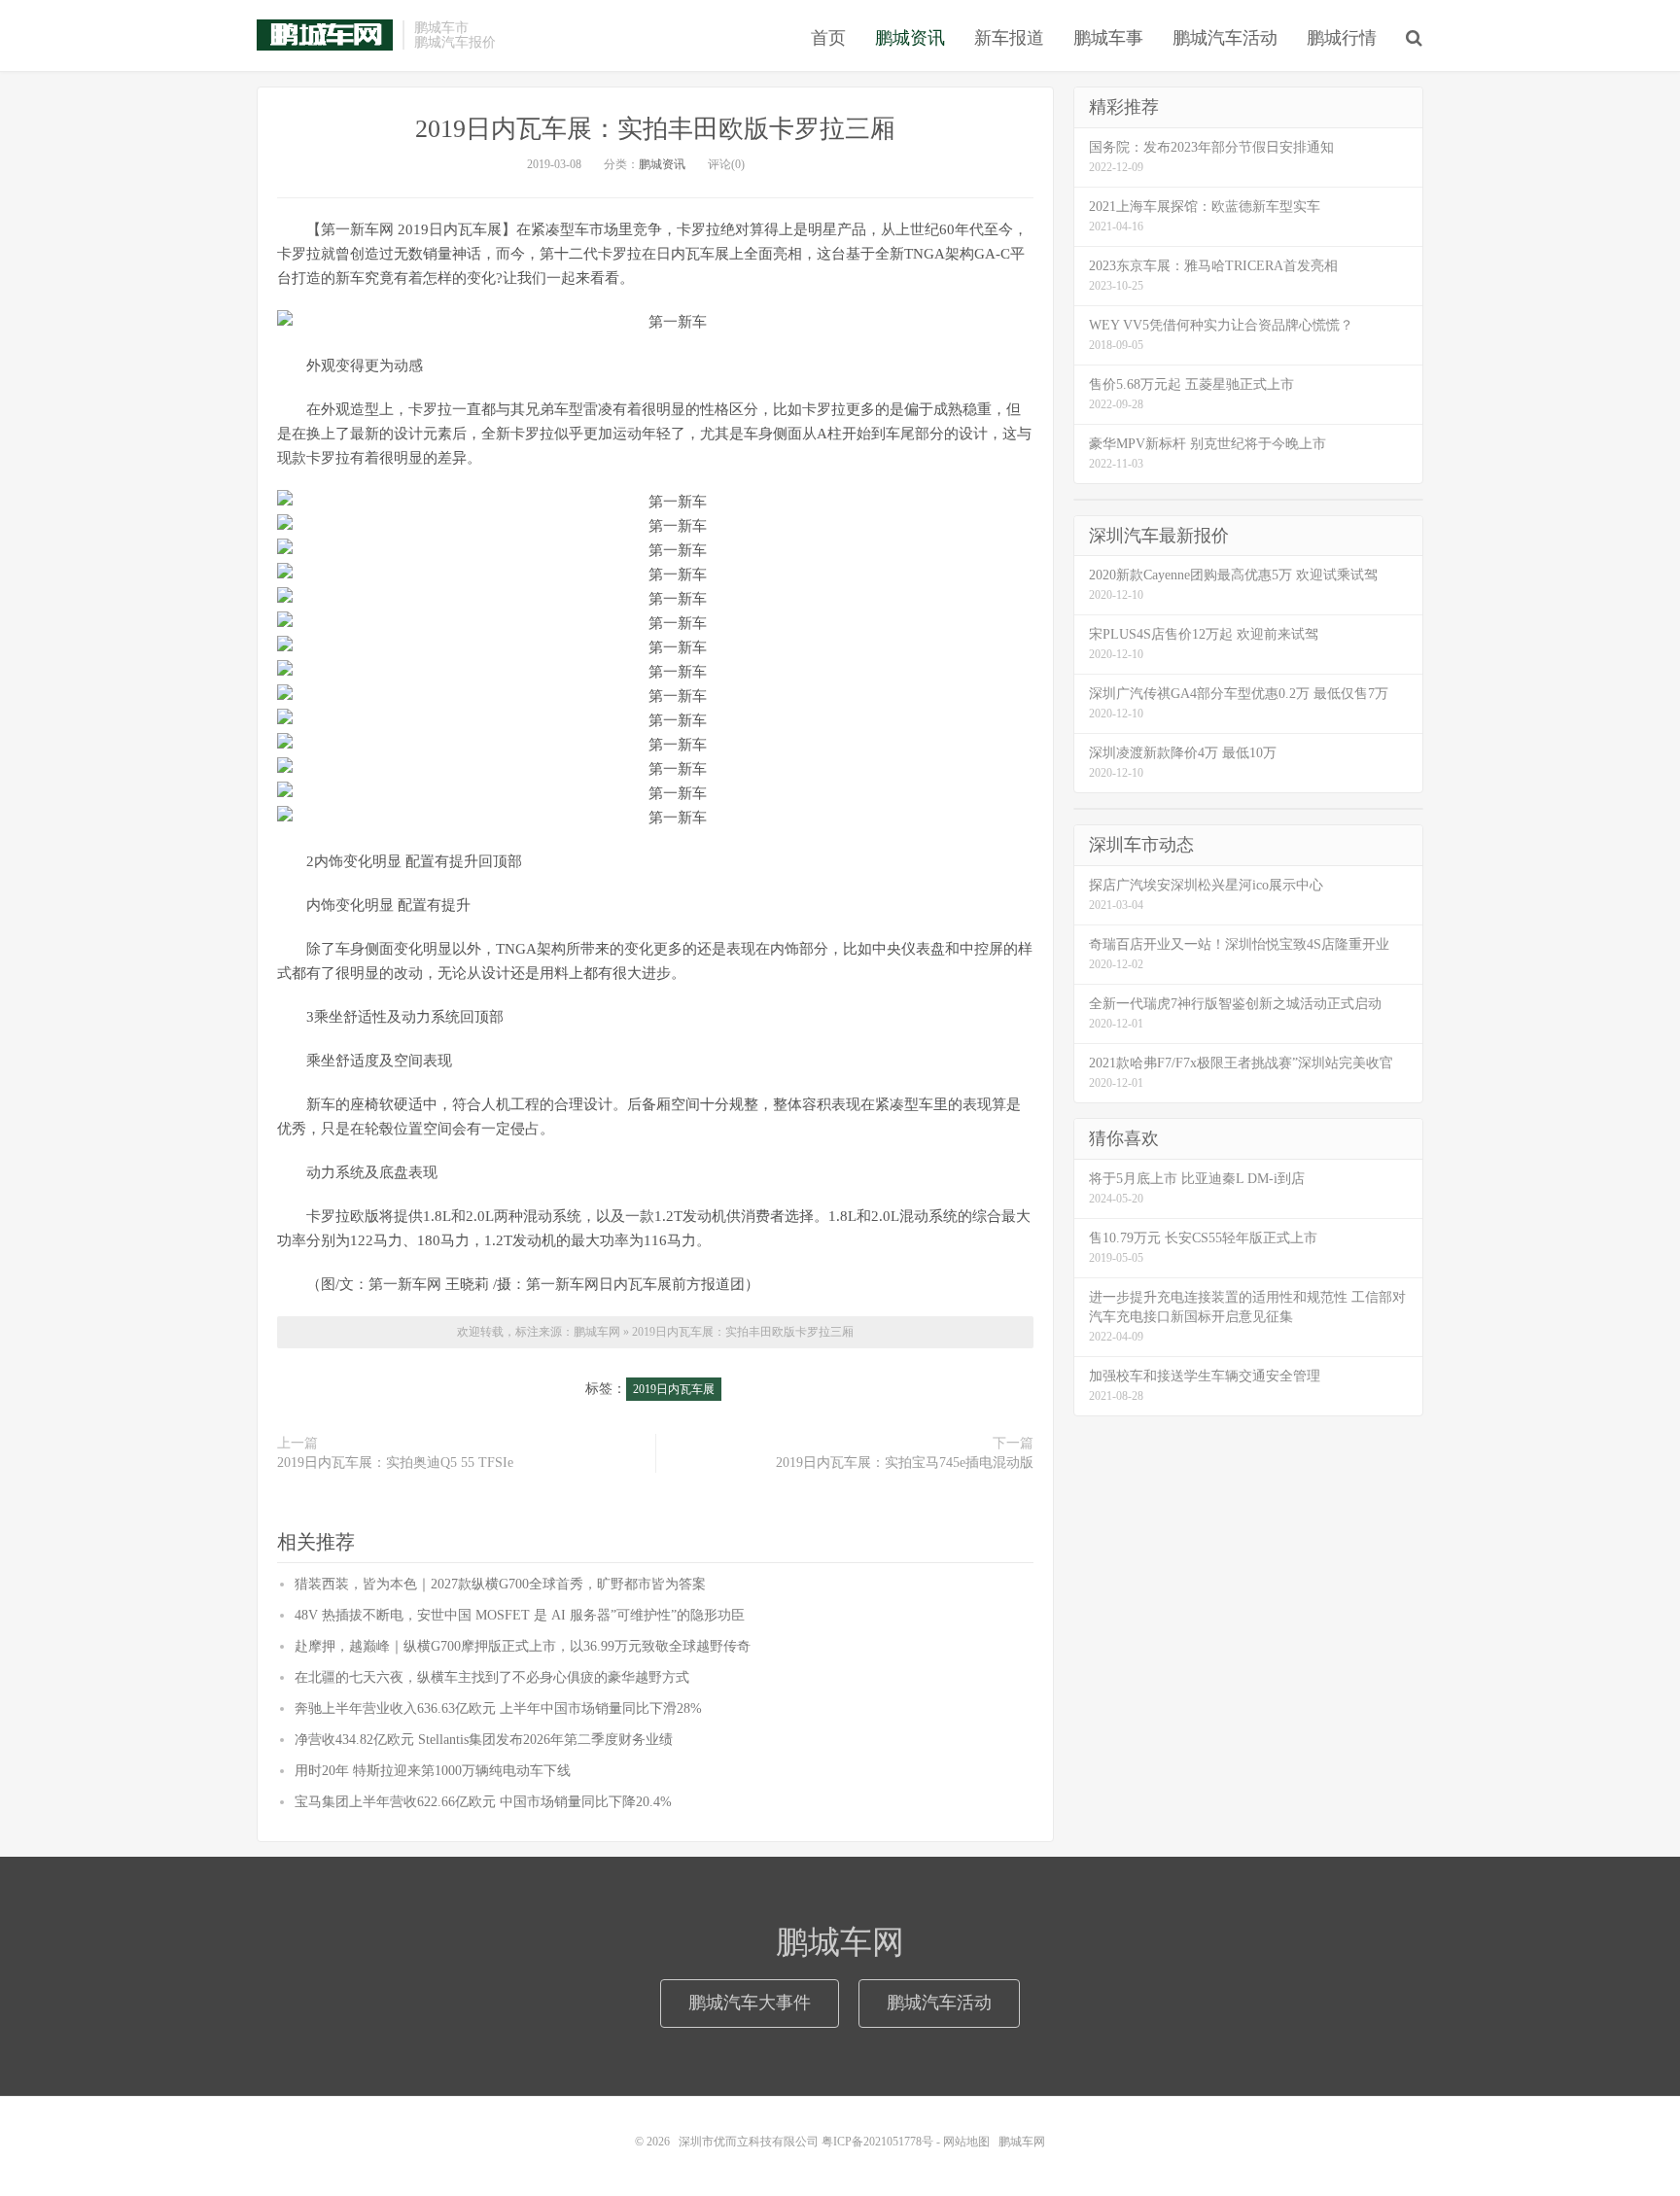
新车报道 (1009, 38)
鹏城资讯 (910, 38)
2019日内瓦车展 (674, 1389)
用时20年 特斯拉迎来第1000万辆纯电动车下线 (433, 1771)
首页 (828, 38)
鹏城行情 (1342, 38)
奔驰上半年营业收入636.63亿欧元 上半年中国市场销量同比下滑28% (498, 1708)
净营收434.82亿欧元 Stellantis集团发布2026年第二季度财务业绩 (484, 1740)
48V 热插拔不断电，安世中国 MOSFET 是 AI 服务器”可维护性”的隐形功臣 (520, 1615)
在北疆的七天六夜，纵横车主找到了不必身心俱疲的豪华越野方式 (492, 1677)
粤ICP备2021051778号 (877, 2142)
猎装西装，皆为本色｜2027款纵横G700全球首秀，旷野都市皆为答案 (500, 1584)
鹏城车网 (325, 35)
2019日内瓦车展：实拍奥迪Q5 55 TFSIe (395, 1463)
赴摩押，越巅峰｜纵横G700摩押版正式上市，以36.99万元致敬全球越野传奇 (523, 1646)
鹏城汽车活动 (1225, 38)
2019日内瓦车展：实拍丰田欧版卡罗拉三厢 (655, 129)
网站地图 (966, 2142)
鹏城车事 (1108, 38)
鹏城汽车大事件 (750, 2003)
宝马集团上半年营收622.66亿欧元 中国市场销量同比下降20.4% (483, 1802)
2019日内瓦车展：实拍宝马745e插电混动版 (905, 1463)
